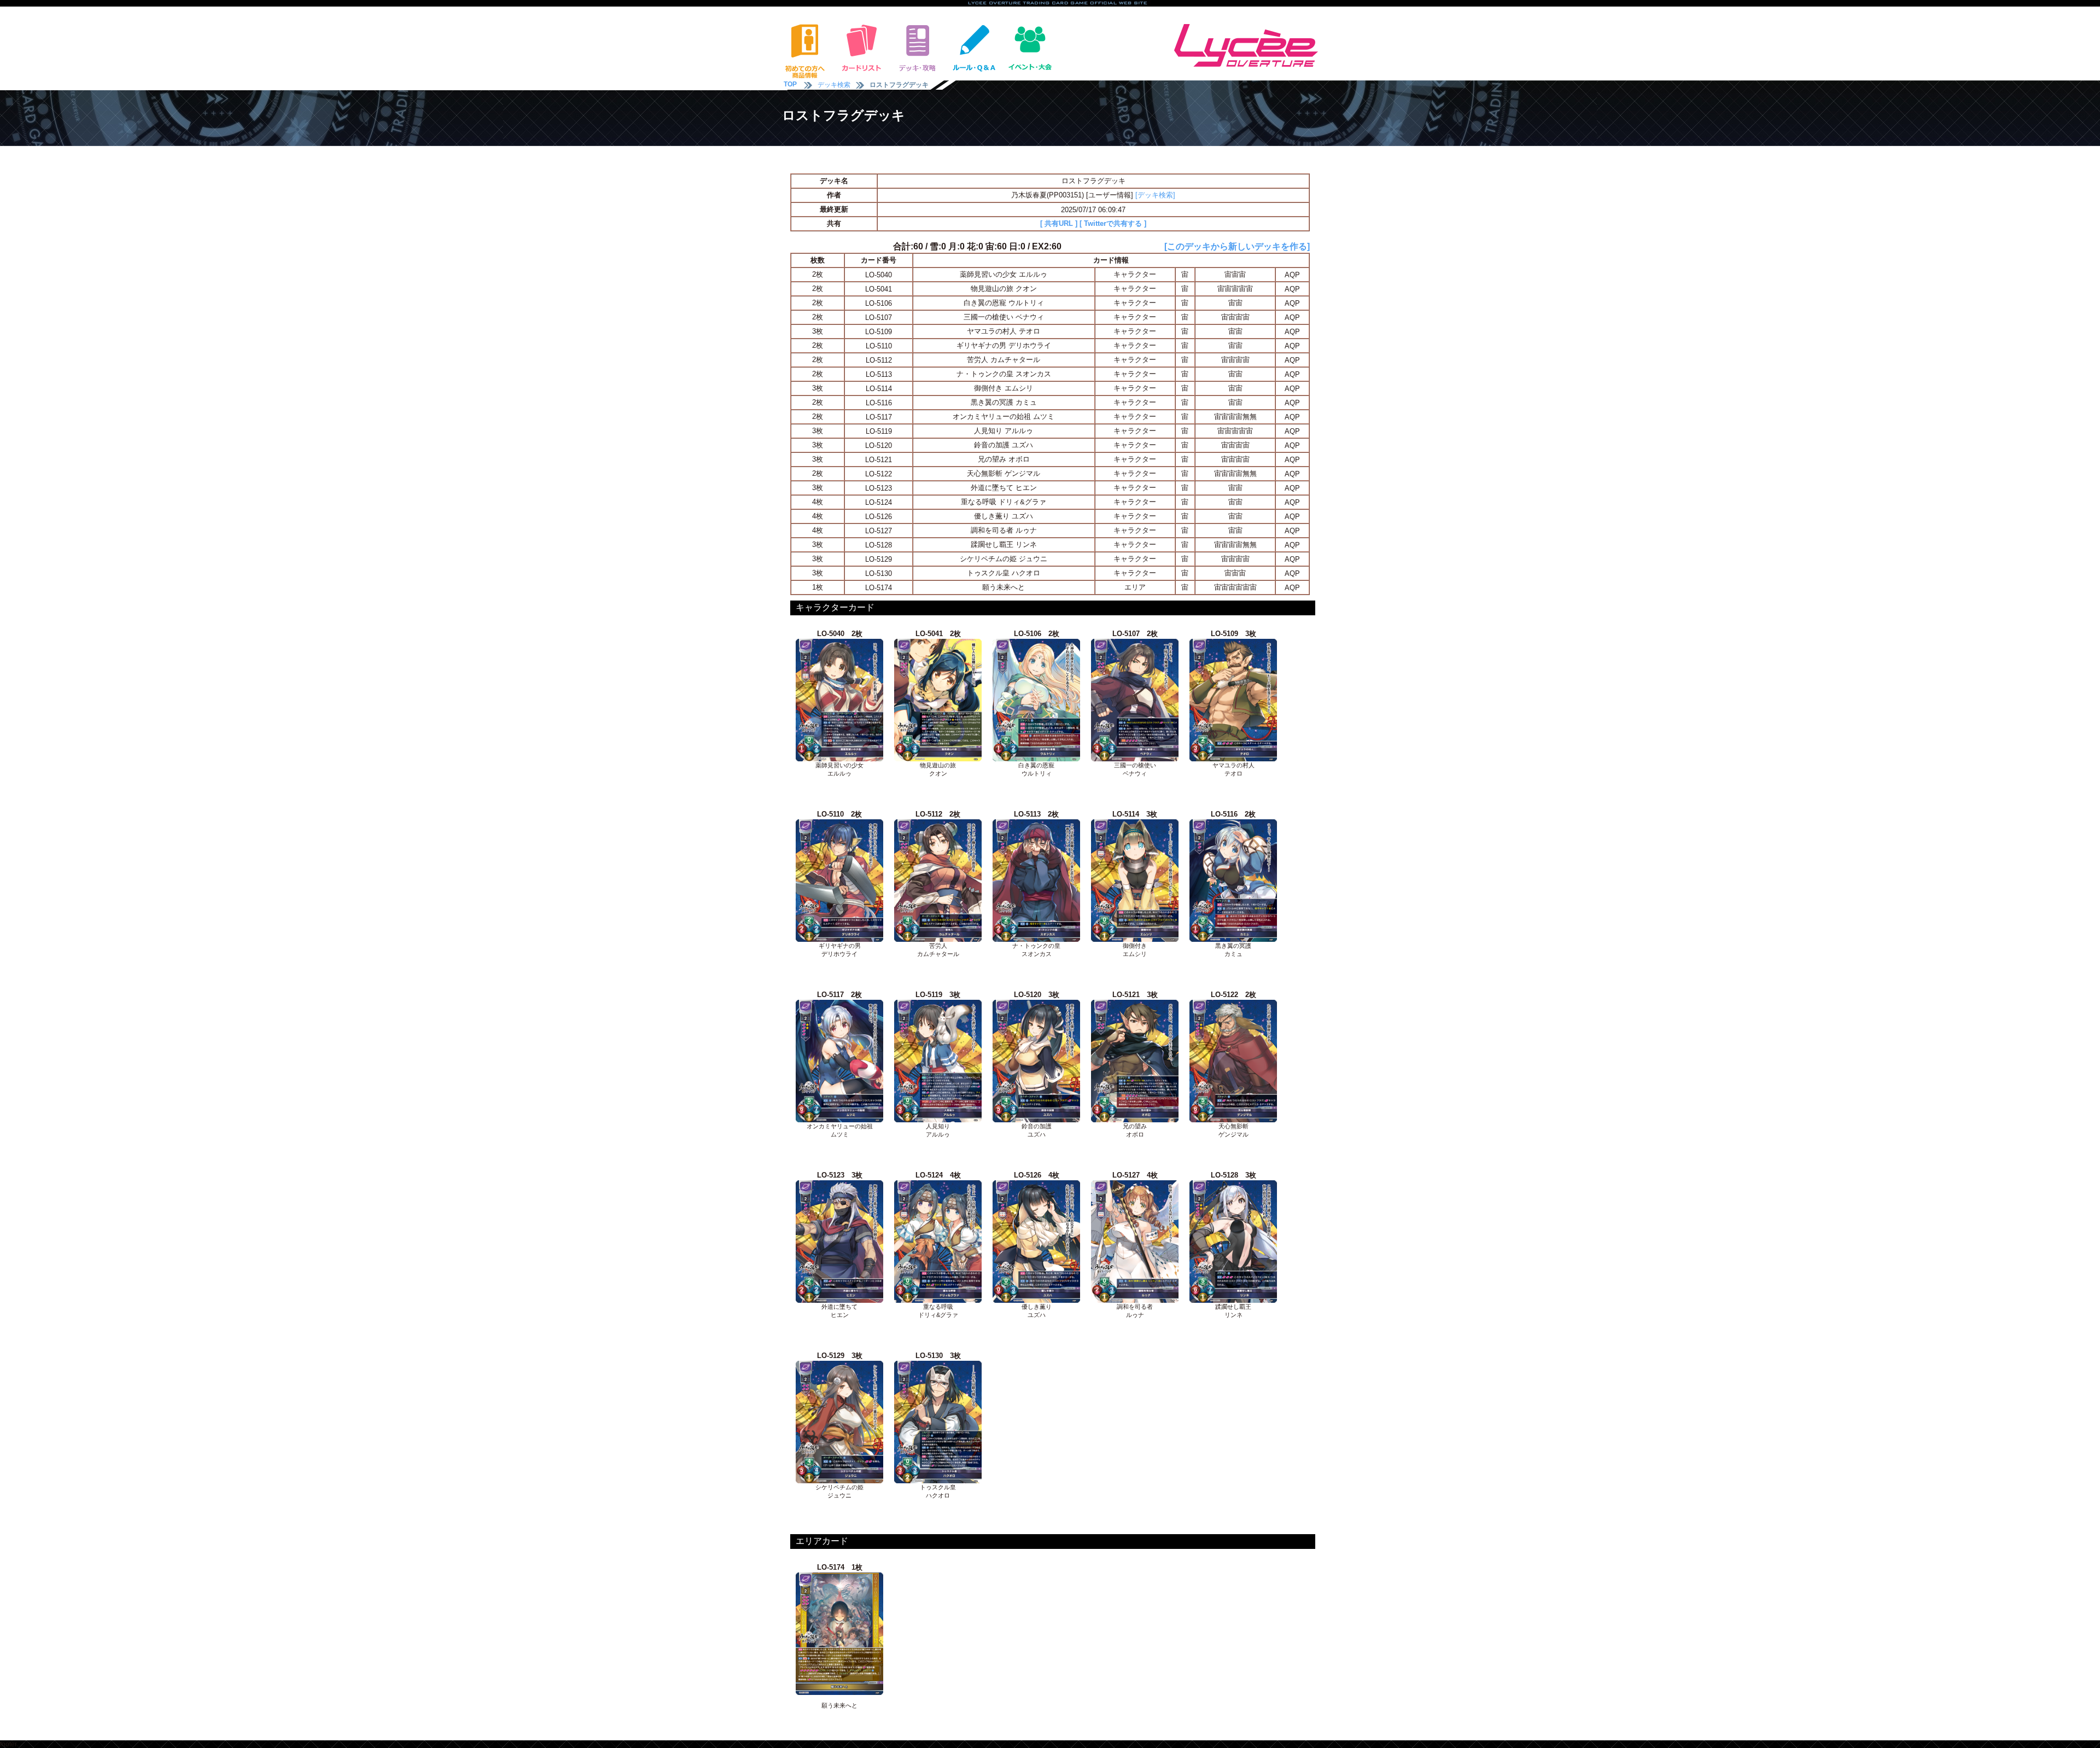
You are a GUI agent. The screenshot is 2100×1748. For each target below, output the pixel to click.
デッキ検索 (834, 85)
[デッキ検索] (1155, 195)
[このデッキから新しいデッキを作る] (1237, 246)
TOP (790, 84)
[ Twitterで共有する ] (1113, 223)
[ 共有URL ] (1059, 223)
